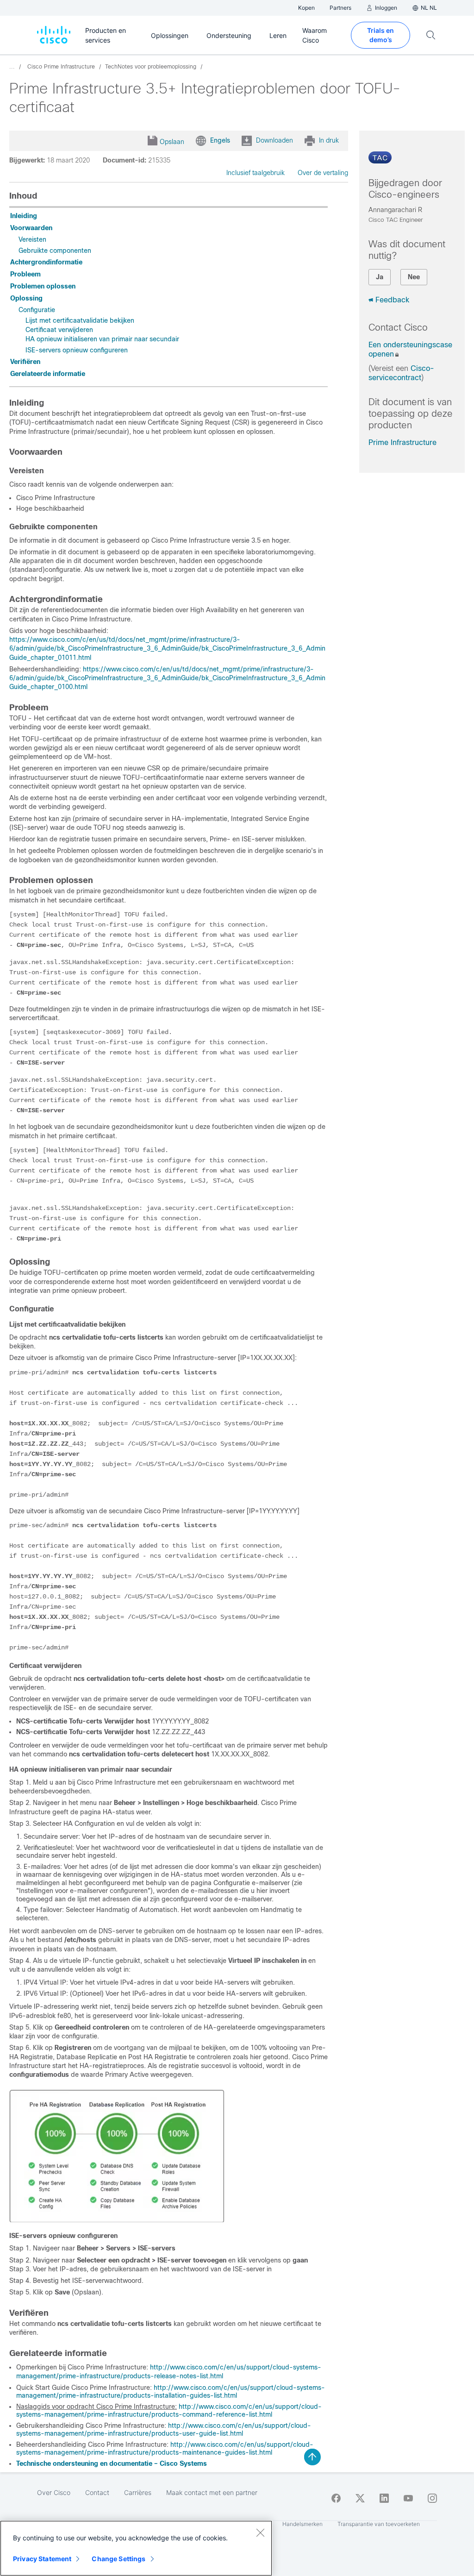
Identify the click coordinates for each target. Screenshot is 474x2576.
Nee (414, 277)
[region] (136, 2548)
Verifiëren (25, 362)
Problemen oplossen (43, 286)
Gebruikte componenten (55, 251)
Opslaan (172, 142)
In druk (329, 140)
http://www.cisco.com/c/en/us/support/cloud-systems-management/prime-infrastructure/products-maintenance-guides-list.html (165, 2449)
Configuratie (37, 310)
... (12, 67)
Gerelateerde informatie (48, 374)
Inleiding (24, 216)
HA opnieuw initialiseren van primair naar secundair (102, 339)
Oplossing (26, 298)
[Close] (260, 2532)
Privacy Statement (42, 2559)
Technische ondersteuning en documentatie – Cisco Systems (112, 2463)
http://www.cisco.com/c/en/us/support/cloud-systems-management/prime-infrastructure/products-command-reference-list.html (169, 2411)
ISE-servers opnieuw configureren (77, 350)
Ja (380, 277)
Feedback (392, 300)
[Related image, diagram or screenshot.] (117, 2220)
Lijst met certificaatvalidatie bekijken (80, 320)
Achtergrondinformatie (46, 262)
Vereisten (32, 239)
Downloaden (274, 140)
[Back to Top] (312, 2457)
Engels (220, 140)
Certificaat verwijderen (59, 330)
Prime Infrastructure (402, 442)
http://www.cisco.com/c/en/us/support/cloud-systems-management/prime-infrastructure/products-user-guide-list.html (164, 2430)
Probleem (25, 274)
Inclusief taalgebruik (256, 173)
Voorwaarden (31, 228)
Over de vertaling (323, 173)
